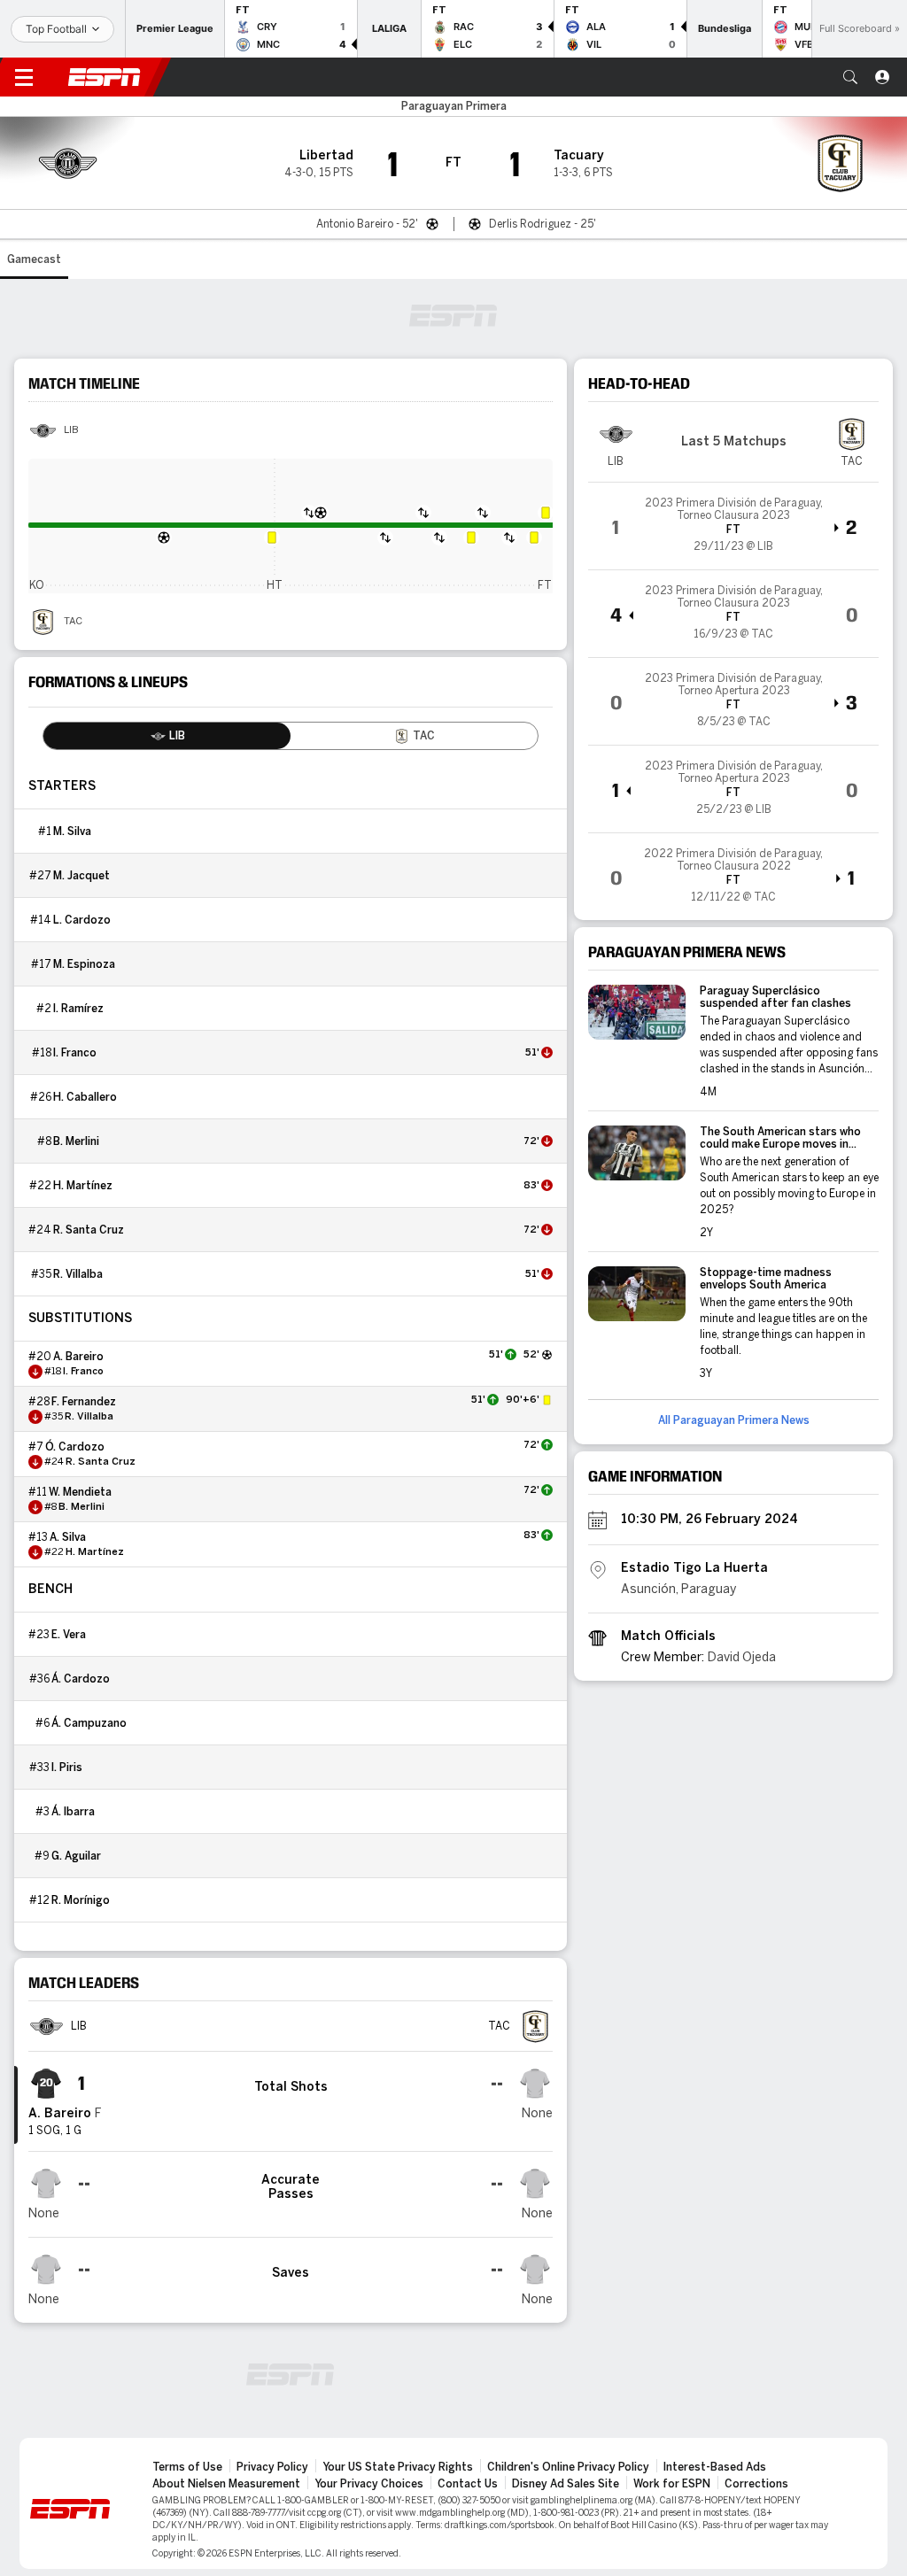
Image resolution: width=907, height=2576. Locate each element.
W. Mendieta (80, 1492)
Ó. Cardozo (75, 1447)
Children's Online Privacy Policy (568, 2467)
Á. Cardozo (81, 1679)
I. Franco (75, 1053)
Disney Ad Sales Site (566, 2484)
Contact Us (468, 2484)
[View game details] (733, 526)
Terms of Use (187, 2467)
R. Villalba (78, 1274)
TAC (73, 622)
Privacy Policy (272, 2467)
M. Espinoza (84, 964)
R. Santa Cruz (89, 1230)
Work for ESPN (672, 2484)
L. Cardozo (82, 920)
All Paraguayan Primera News (734, 1420)
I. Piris (67, 1768)
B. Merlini (76, 1141)
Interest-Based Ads (715, 2467)
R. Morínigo (81, 1900)
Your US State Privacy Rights (398, 2467)
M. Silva (72, 832)
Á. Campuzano (89, 1723)
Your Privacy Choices (369, 2484)
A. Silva (68, 1537)
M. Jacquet (81, 876)
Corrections (756, 2484)
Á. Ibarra (73, 1812)
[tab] (167, 736)
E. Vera (69, 1635)
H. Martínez (83, 1186)
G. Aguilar (76, 1856)
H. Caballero (85, 1097)
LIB (71, 430)
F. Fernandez (84, 1402)
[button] (850, 77)
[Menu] (24, 77)
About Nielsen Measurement (226, 2484)
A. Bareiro (78, 1357)
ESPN (105, 77)
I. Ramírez (78, 1009)
